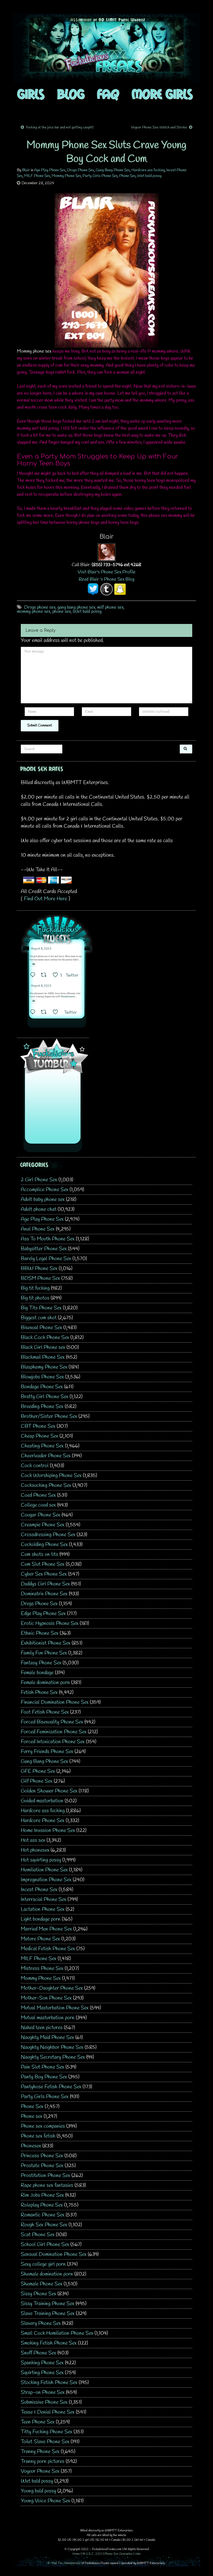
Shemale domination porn (47, 2274)
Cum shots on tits (39, 1554)
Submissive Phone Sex (44, 2402)
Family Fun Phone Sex (44, 1653)
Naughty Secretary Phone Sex (53, 2057)
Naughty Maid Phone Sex (47, 2038)
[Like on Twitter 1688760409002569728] (57, 1013)
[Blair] (107, 552)
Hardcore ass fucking (148, 170)
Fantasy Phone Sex (41, 1663)
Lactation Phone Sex (43, 1909)
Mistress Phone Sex (42, 1969)
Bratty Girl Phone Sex (45, 1397)
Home (76, 2554)
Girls (31, 94)
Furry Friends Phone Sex (47, 1752)
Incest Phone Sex (39, 1890)
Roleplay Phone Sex (42, 2205)
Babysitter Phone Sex (44, 1249)
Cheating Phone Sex (42, 1446)
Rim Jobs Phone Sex (42, 2195)
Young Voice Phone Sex (45, 2501)
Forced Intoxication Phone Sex (53, 1742)
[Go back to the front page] (106, 48)
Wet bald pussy (149, 176)
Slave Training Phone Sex (48, 2314)
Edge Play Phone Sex (43, 1614)
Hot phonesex (35, 1850)
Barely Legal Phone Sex (46, 1259)
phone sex (62, 612)
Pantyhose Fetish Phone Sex (51, 2087)
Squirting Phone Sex (42, 2373)
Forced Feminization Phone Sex (54, 1732)
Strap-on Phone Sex (43, 2392)
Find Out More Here (45, 899)
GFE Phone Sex (38, 1771)
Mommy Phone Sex (66, 176)
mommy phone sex (34, 612)
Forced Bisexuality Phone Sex (52, 1722)
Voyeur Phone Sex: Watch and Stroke (159, 128)
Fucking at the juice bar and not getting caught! (60, 128)
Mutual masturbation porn (48, 2018)
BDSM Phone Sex (40, 1278)
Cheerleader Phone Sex (46, 1456)
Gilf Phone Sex (37, 1781)
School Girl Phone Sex (45, 2245)
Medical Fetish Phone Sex (48, 1949)
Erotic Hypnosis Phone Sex (50, 1623)
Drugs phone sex (40, 607)
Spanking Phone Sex (42, 2363)
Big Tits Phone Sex (41, 1308)
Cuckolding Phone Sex (44, 1545)
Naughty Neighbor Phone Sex (52, 2047)
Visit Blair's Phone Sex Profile (107, 572)
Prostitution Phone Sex (45, 2176)
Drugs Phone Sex (81, 170)
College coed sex (38, 1505)
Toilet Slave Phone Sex (45, 2442)
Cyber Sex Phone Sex (44, 1574)
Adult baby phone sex (43, 1200)
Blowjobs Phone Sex (42, 1377)
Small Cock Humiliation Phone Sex (57, 2333)
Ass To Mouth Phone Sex (48, 1239)
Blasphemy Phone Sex (44, 1367)
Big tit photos (35, 1298)
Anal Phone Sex (38, 1229)
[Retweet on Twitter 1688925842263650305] (45, 976)
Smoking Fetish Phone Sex (49, 2343)
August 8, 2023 (41, 949)
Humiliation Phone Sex (44, 1870)
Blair (26, 170)
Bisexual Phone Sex (41, 1328)
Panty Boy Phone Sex (44, 2077)
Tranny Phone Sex (40, 2452)
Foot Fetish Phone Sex (45, 1712)
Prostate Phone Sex (42, 2166)
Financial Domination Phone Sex (55, 1702)
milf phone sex (110, 607)
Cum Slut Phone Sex (43, 1564)
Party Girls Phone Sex (100, 176)
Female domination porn (45, 1683)
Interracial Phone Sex (44, 1900)
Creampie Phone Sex (43, 1525)
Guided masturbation (42, 1801)
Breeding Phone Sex (42, 1407)
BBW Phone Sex (39, 1269)
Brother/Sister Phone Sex (49, 1416)
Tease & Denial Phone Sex (48, 2412)
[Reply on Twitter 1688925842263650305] (34, 976)
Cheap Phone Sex (39, 1436)
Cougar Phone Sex (41, 1515)
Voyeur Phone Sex (40, 2471)
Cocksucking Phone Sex (46, 1485)
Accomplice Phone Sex (45, 1190)
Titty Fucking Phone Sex (46, 2432)
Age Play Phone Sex (50, 170)
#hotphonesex (68, 997)
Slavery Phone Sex (41, 2323)
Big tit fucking (35, 1288)
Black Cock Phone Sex (45, 1338)
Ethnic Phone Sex (40, 1633)
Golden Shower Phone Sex (49, 1791)
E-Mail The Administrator (64, 2563)
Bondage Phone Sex (42, 1387)
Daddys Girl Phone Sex (45, 1584)
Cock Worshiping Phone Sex (51, 1476)
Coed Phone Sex (38, 1495)
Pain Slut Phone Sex (42, 2067)
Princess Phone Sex (42, 2156)
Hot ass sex (33, 1840)
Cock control (35, 1466)
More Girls (162, 94)
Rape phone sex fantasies (47, 2185)
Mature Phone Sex (40, 1939)
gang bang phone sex (76, 607)
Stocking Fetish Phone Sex (49, 2383)
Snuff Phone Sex (38, 2353)
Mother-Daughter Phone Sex (52, 1988)
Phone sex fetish (38, 2136)
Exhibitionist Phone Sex (46, 1643)
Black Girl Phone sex (43, 1347)
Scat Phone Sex (38, 2235)
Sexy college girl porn (43, 2264)
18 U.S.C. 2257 (92, 2554)
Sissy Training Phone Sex (48, 2304)
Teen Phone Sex (38, 2422)
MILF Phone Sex (37, 176)
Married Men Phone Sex (46, 1929)
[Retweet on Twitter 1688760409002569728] (45, 1013)
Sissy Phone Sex (38, 2294)
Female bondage (37, 1673)
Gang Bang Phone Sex (113, 170)
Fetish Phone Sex (39, 1692)
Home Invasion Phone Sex (48, 1830)
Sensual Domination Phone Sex (54, 2254)
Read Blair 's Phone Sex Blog (106, 579)
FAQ (108, 94)
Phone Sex (127, 176)
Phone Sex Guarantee (119, 2554)
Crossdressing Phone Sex (48, 1535)
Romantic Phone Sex (43, 2215)
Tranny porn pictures (43, 2461)
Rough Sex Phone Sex (44, 2225)
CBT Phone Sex (38, 1426)
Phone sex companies (43, 2126)
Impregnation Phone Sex (46, 1880)
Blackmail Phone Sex (43, 1357)
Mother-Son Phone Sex (46, 1998)
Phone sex (32, 2116)
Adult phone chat (39, 1209)
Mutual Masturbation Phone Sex (55, 2008)
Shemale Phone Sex (42, 2284)
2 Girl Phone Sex (39, 1180)
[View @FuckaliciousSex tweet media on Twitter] (34, 964)
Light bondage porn (41, 1919)
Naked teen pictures (42, 2028)
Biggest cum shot (39, 1318)
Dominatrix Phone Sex (44, 1594)
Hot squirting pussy (41, 1860)
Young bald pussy (38, 2491)
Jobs (138, 2554)
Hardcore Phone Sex (43, 1821)
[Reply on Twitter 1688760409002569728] (34, 1013)
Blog (71, 94)
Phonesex (31, 2146)
